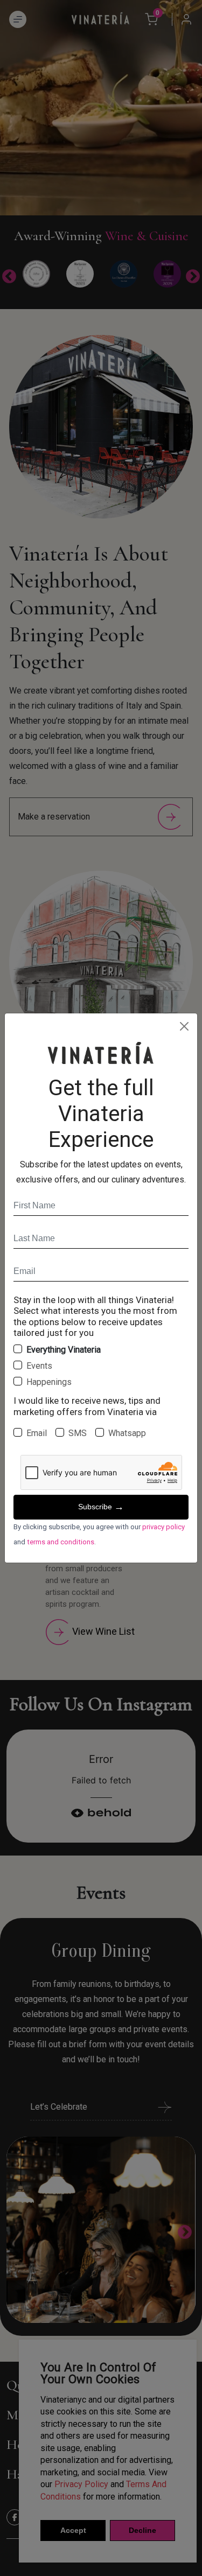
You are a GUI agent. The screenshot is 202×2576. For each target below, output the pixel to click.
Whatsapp (127, 1433)
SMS (78, 1433)
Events (39, 1366)
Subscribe (101, 1507)
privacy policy (163, 1527)
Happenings (49, 1382)
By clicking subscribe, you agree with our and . (99, 1534)
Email (37, 1433)
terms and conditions (61, 1542)
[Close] (184, 1026)
